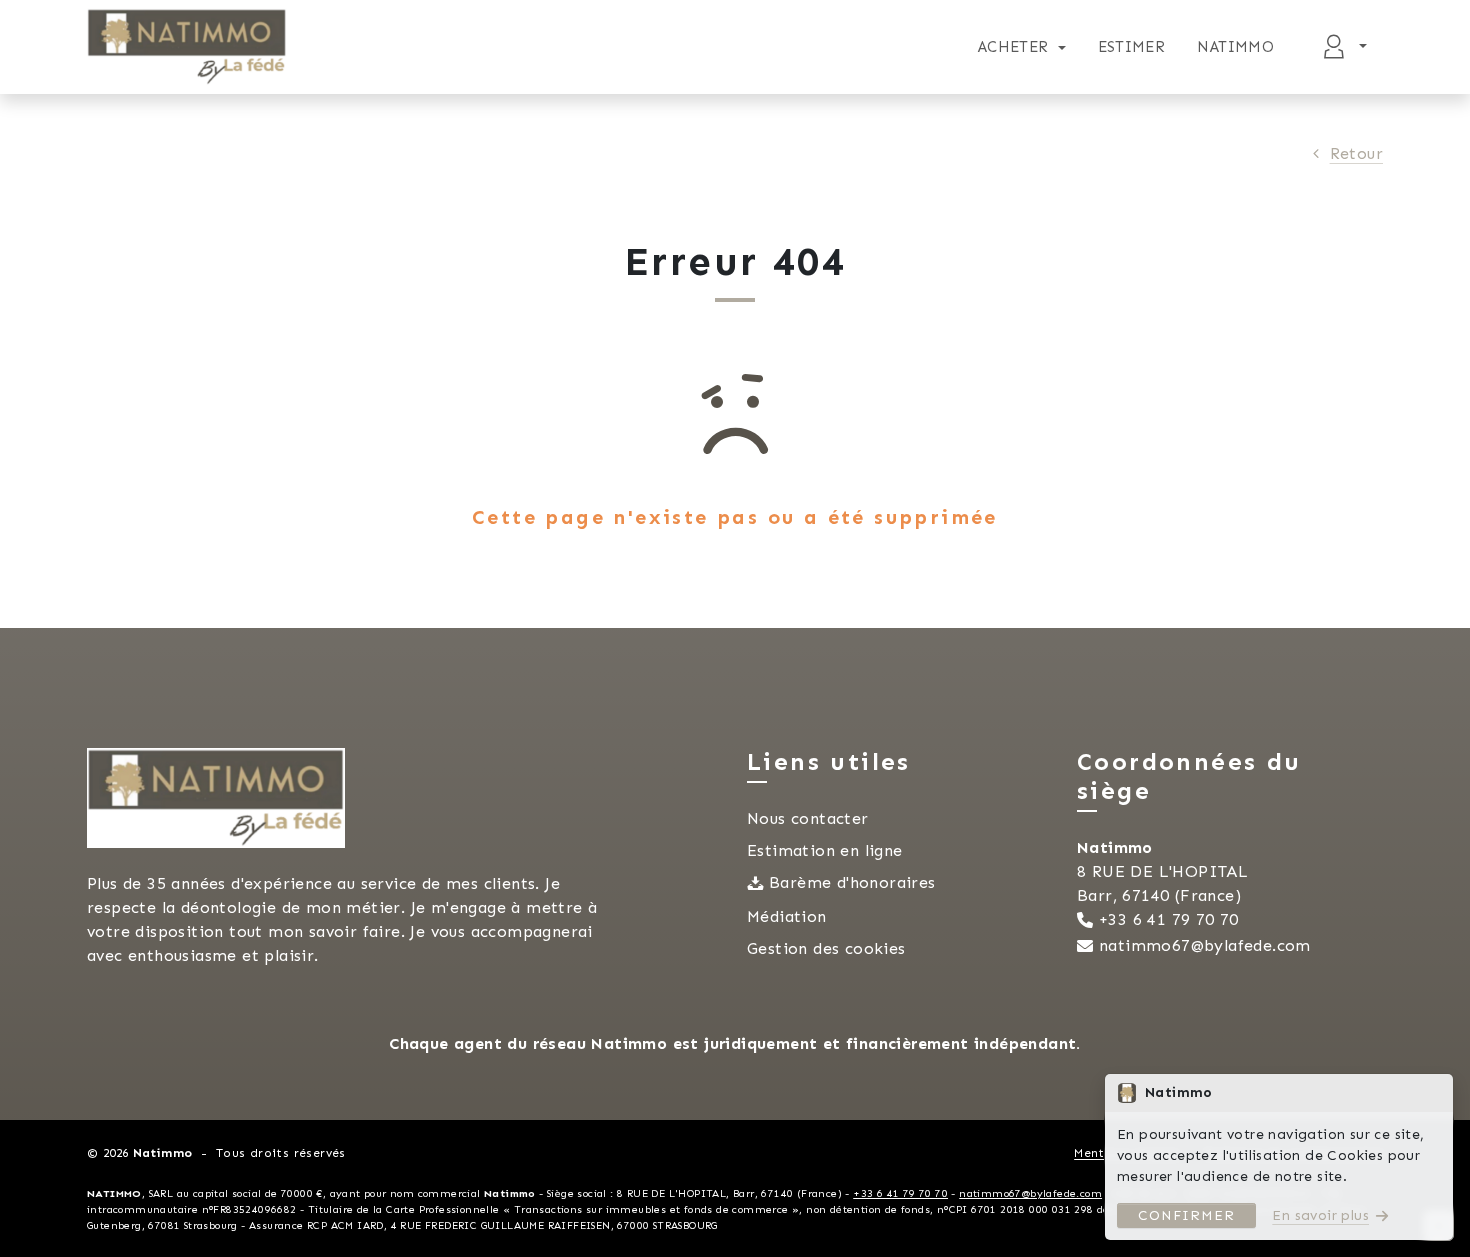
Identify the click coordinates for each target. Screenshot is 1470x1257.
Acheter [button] (1013, 47)
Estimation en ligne (825, 850)
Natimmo (1235, 47)
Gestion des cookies (826, 948)
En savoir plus (1320, 1215)
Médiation (787, 916)
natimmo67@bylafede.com (1205, 945)
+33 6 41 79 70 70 (1169, 919)
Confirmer (1186, 1215)
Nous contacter (808, 818)
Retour (1356, 153)
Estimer (1132, 47)
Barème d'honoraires (852, 882)
